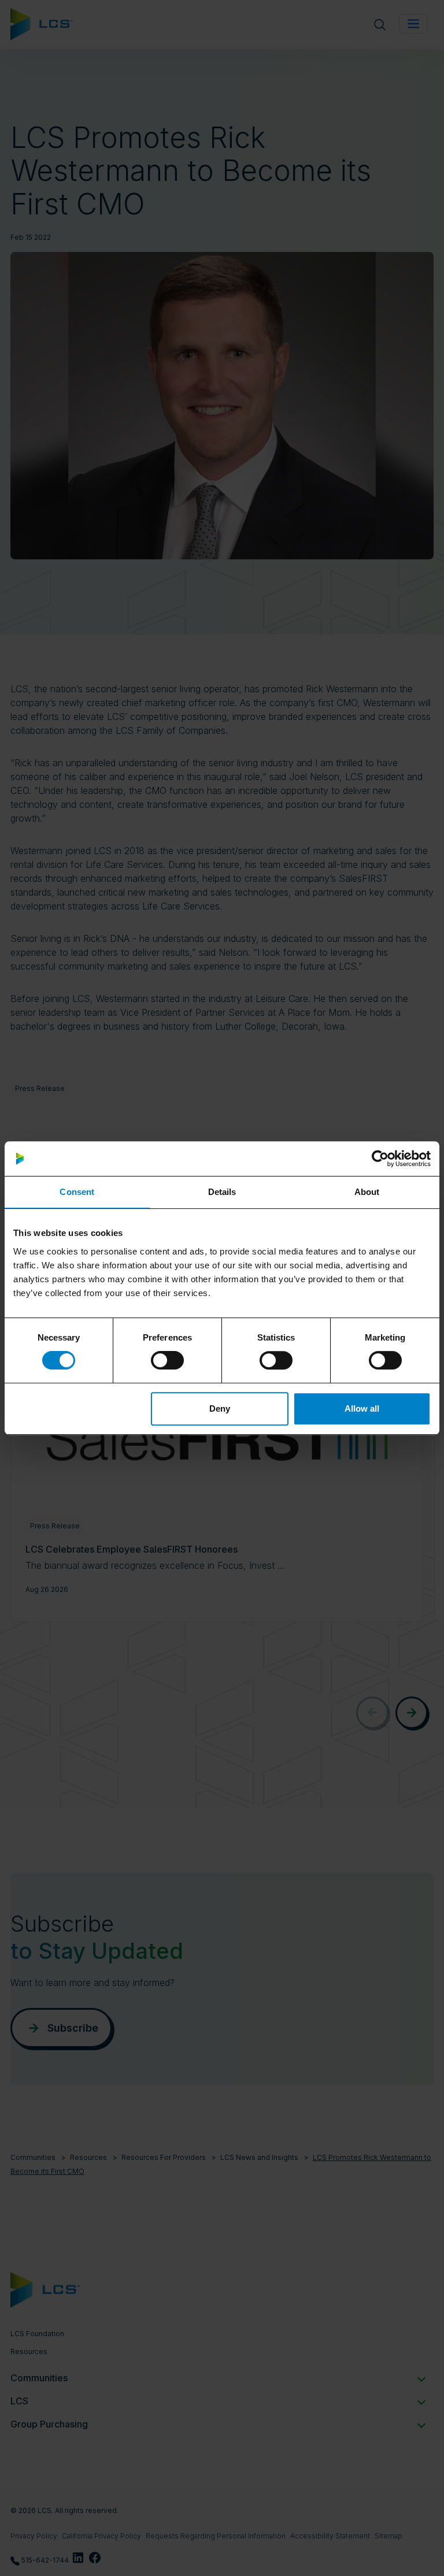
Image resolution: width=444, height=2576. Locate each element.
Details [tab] (222, 1192)
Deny (220, 1408)
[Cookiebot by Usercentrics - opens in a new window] (380, 1159)
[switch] (167, 1360)
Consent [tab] (77, 1192)
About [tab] (367, 1192)
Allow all (362, 1408)
